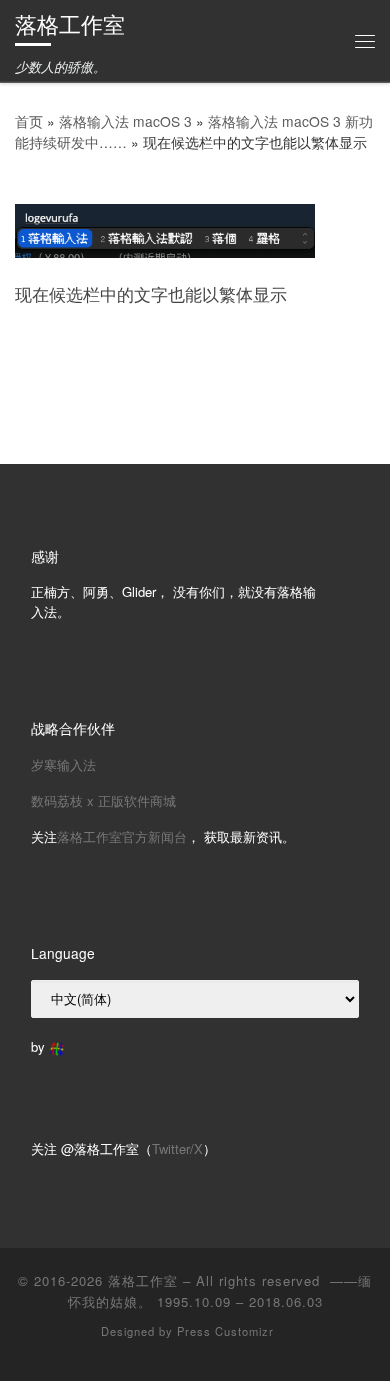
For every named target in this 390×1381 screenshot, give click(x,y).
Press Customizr (225, 1331)
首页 (29, 121)
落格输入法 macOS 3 (125, 121)
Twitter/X (177, 1148)
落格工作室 (143, 1280)
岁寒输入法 (63, 764)
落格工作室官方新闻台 (122, 836)
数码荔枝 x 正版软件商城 (103, 800)
